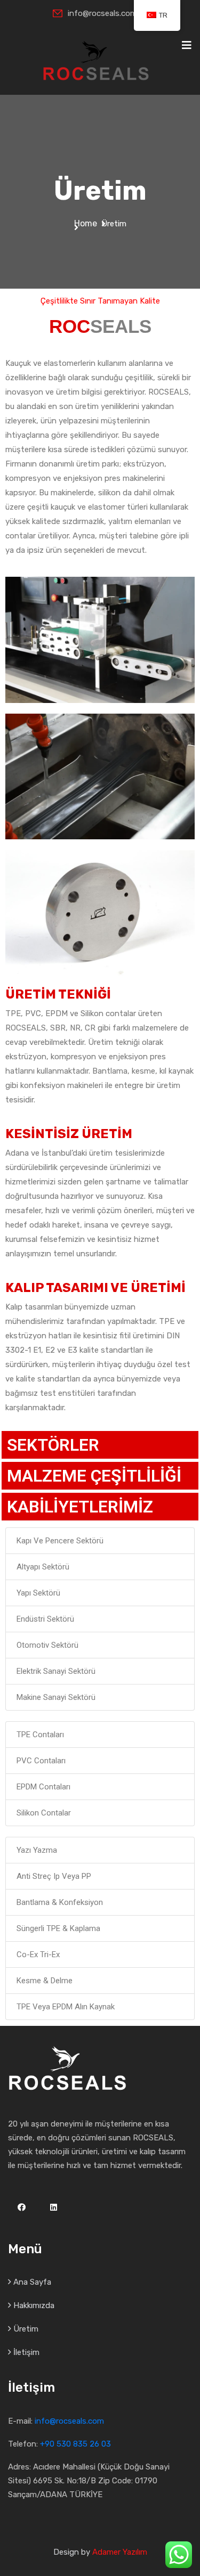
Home (88, 223)
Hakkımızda (34, 2305)
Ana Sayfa (32, 2282)
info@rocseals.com (102, 13)
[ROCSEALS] (96, 60)
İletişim (26, 2352)
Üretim (26, 2329)
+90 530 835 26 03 (75, 2444)
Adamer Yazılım (120, 2552)
